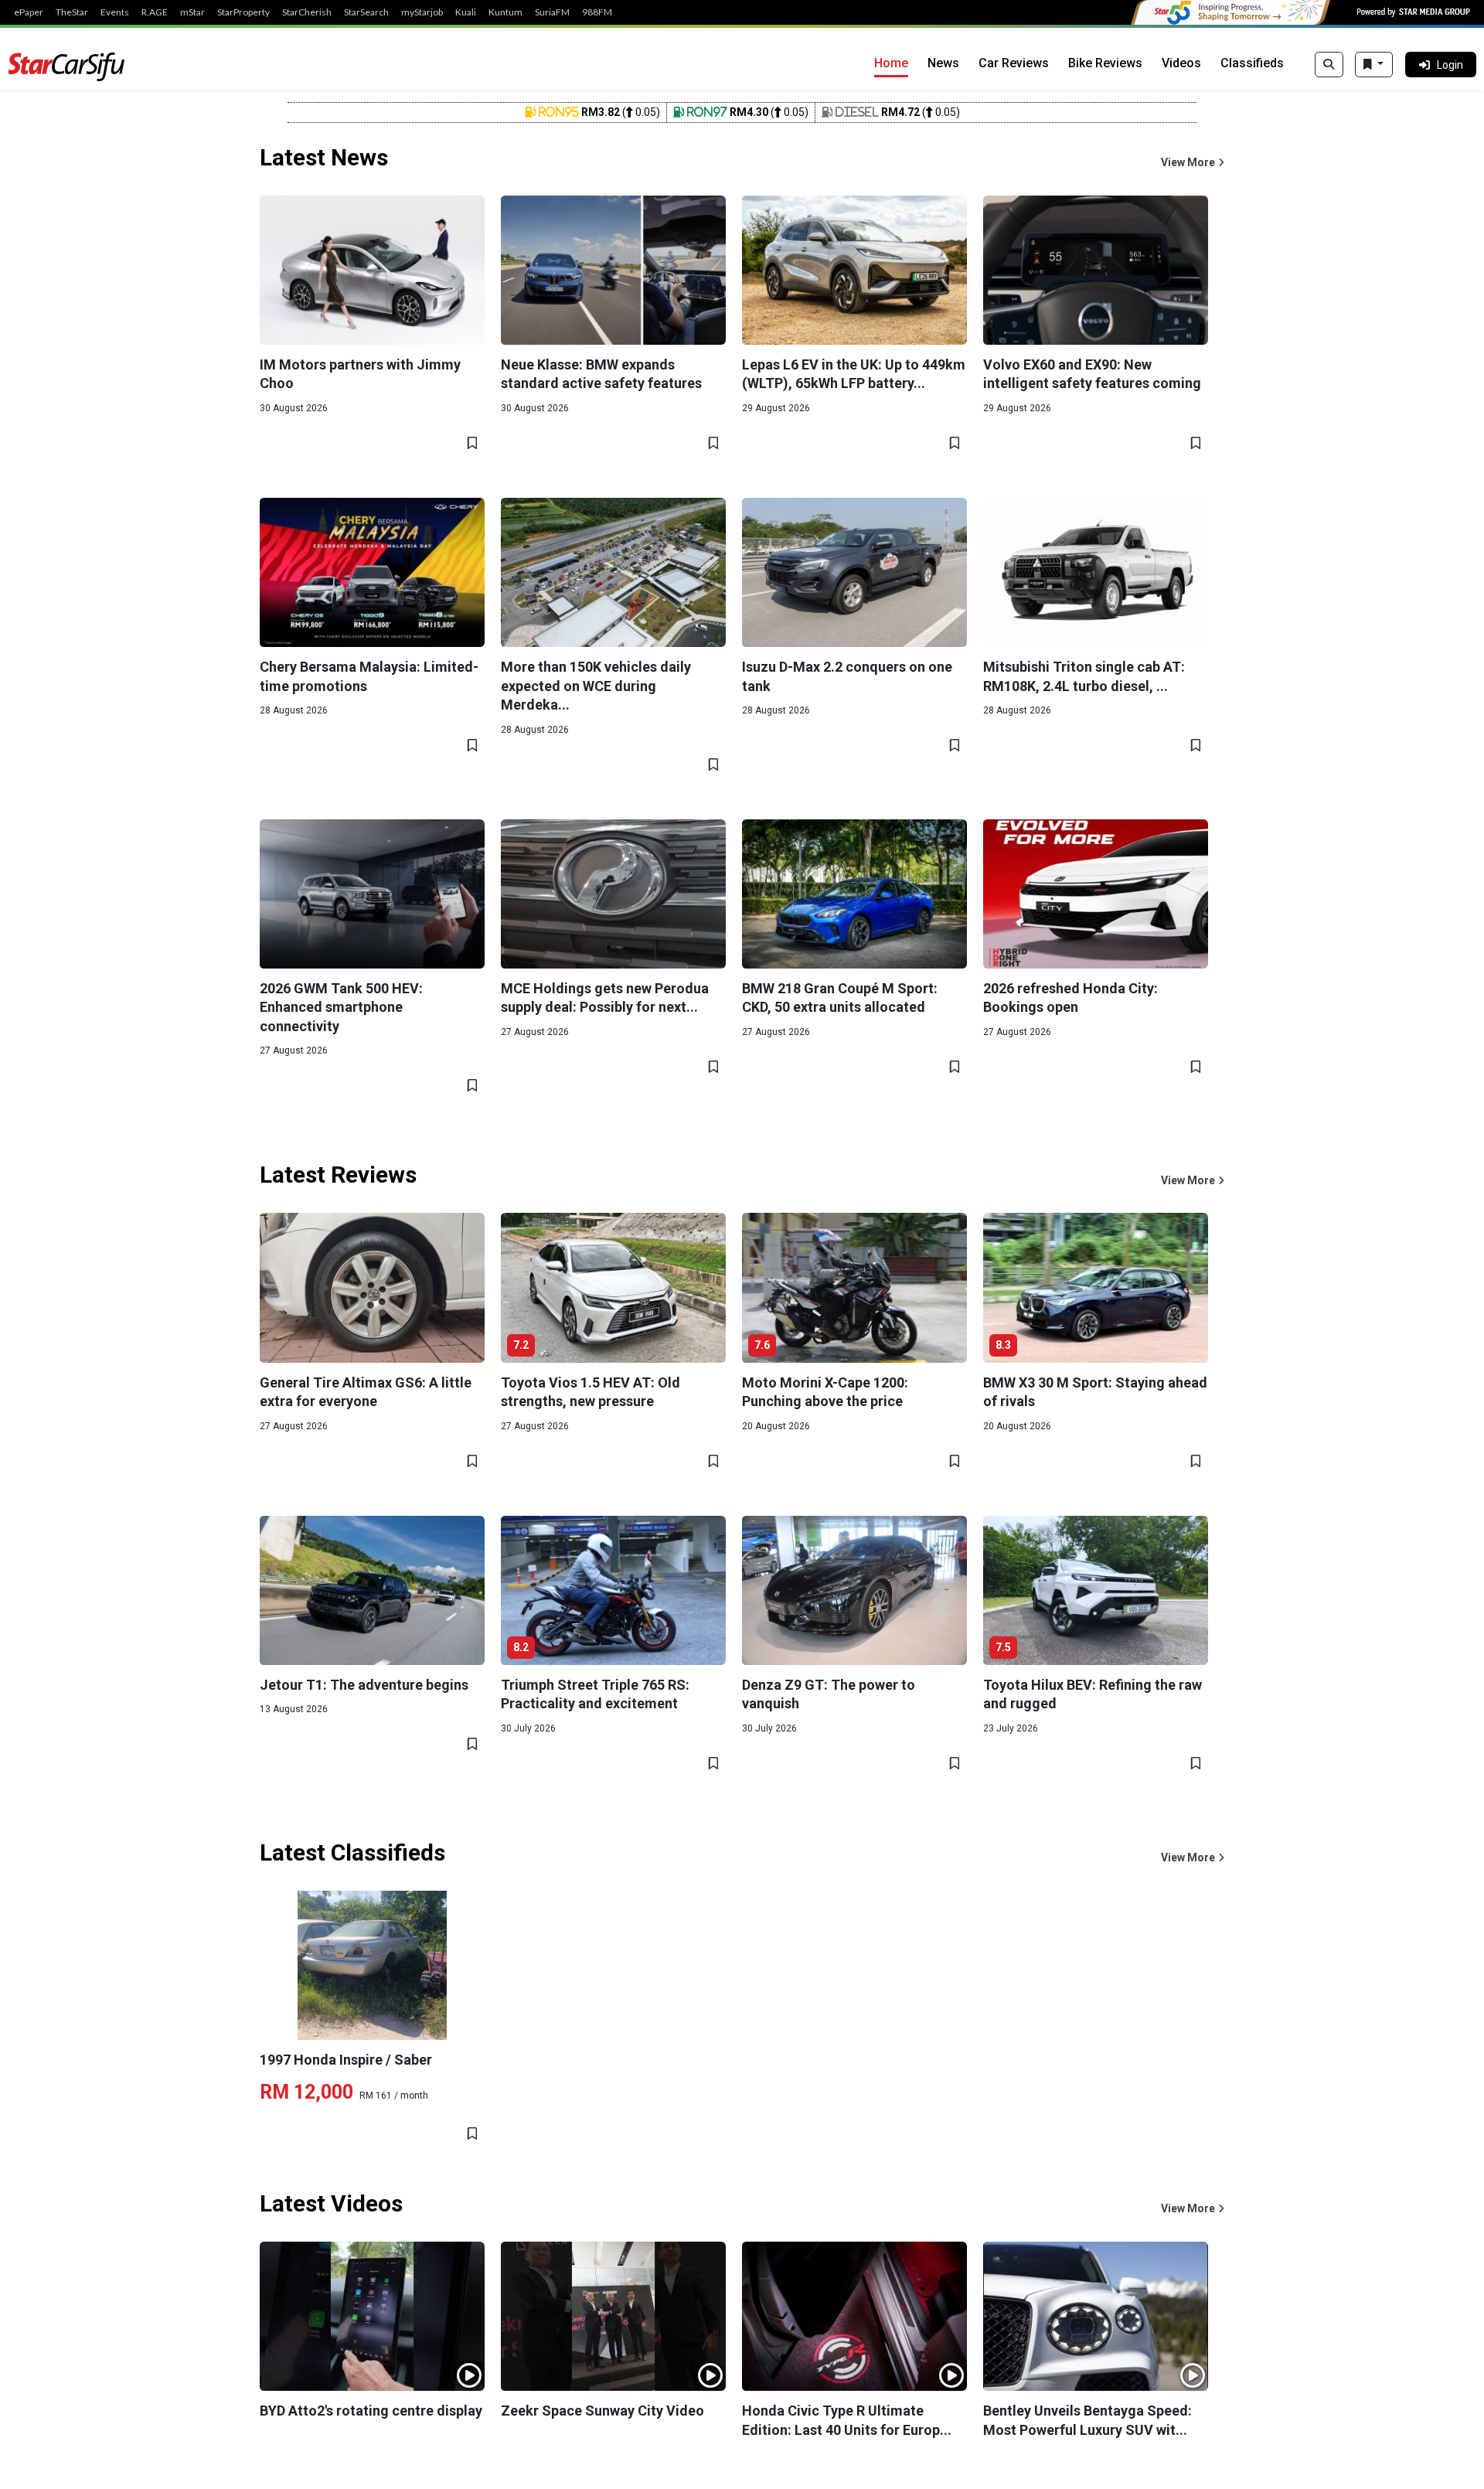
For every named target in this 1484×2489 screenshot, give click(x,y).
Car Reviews (1014, 63)
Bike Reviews (1105, 63)
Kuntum (505, 12)
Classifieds (1252, 63)
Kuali (466, 12)
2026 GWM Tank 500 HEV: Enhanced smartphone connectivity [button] (341, 1007)
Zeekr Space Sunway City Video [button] (602, 2411)
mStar (192, 12)
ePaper (29, 12)
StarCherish (307, 12)
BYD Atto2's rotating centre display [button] (371, 2411)
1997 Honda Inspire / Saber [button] (346, 2060)
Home (891, 63)
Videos (1181, 63)
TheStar (72, 12)
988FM (597, 12)
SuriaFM (552, 12)
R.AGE (155, 12)
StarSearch (366, 12)
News (943, 63)
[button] (1193, 163)
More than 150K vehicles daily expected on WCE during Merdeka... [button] (596, 686)
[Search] (1329, 65)
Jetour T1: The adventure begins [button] (364, 1685)
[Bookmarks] (1374, 65)
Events (115, 12)
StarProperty (243, 12)
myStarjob (422, 12)
